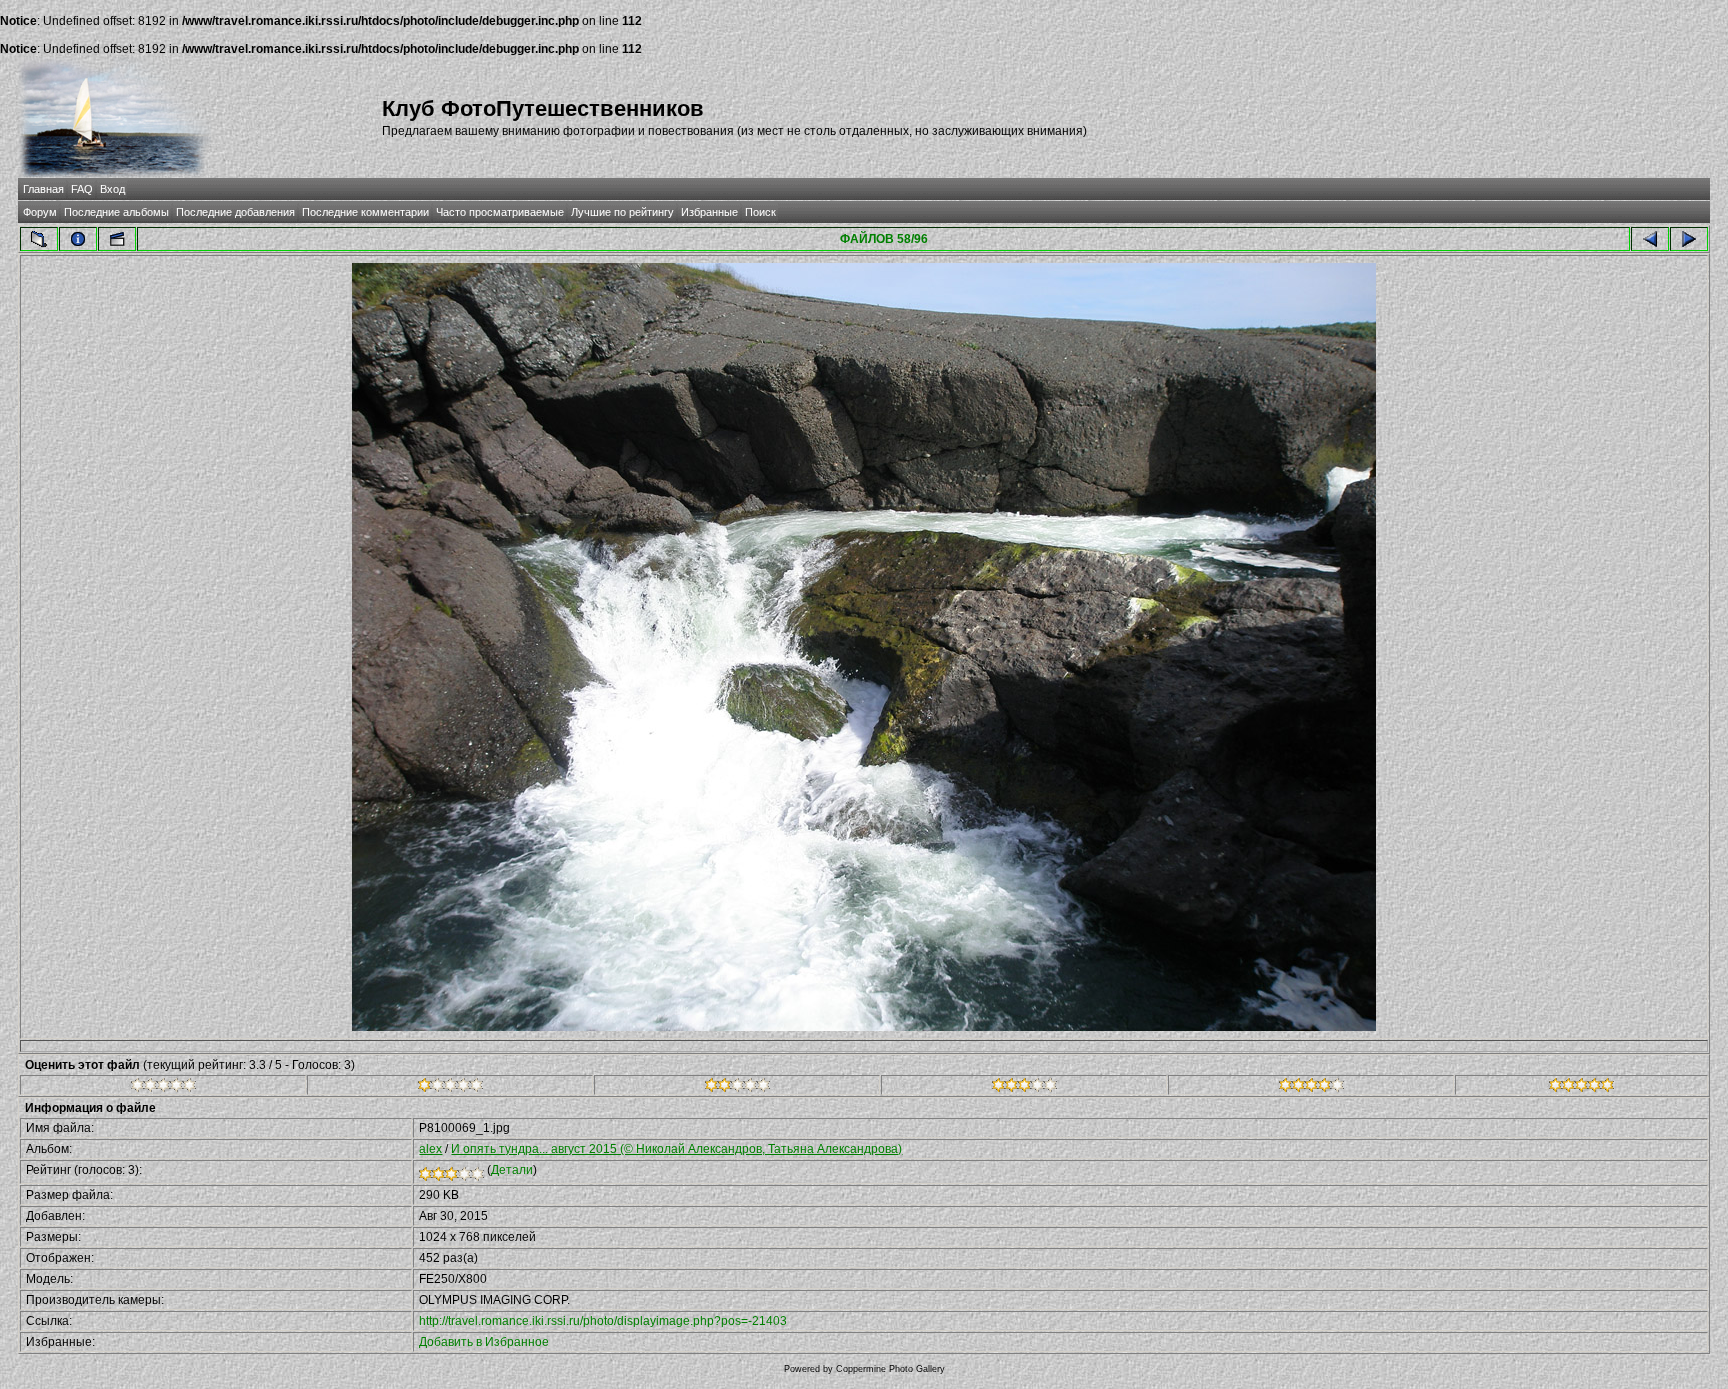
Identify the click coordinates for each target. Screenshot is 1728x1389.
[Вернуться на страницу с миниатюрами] (39, 239)
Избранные (709, 212)
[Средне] (737, 1088)
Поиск (760, 212)
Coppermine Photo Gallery (890, 1369)
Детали (512, 1170)
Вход (112, 189)
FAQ (82, 189)
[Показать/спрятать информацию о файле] (78, 239)
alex (430, 1149)
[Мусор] (163, 1088)
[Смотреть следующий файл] (1689, 239)
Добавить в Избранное (484, 1342)
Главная (43, 189)
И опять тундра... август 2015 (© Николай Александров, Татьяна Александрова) (676, 1149)
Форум (40, 212)
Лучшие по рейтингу (622, 212)
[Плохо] (450, 1088)
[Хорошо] (1024, 1088)
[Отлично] (1311, 1088)
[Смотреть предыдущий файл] (1650, 239)
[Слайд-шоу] (117, 239)
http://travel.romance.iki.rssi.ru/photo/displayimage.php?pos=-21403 (603, 1321)
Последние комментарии (365, 212)
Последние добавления (235, 212)
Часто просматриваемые (500, 212)
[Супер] (1581, 1088)
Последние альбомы (116, 212)
